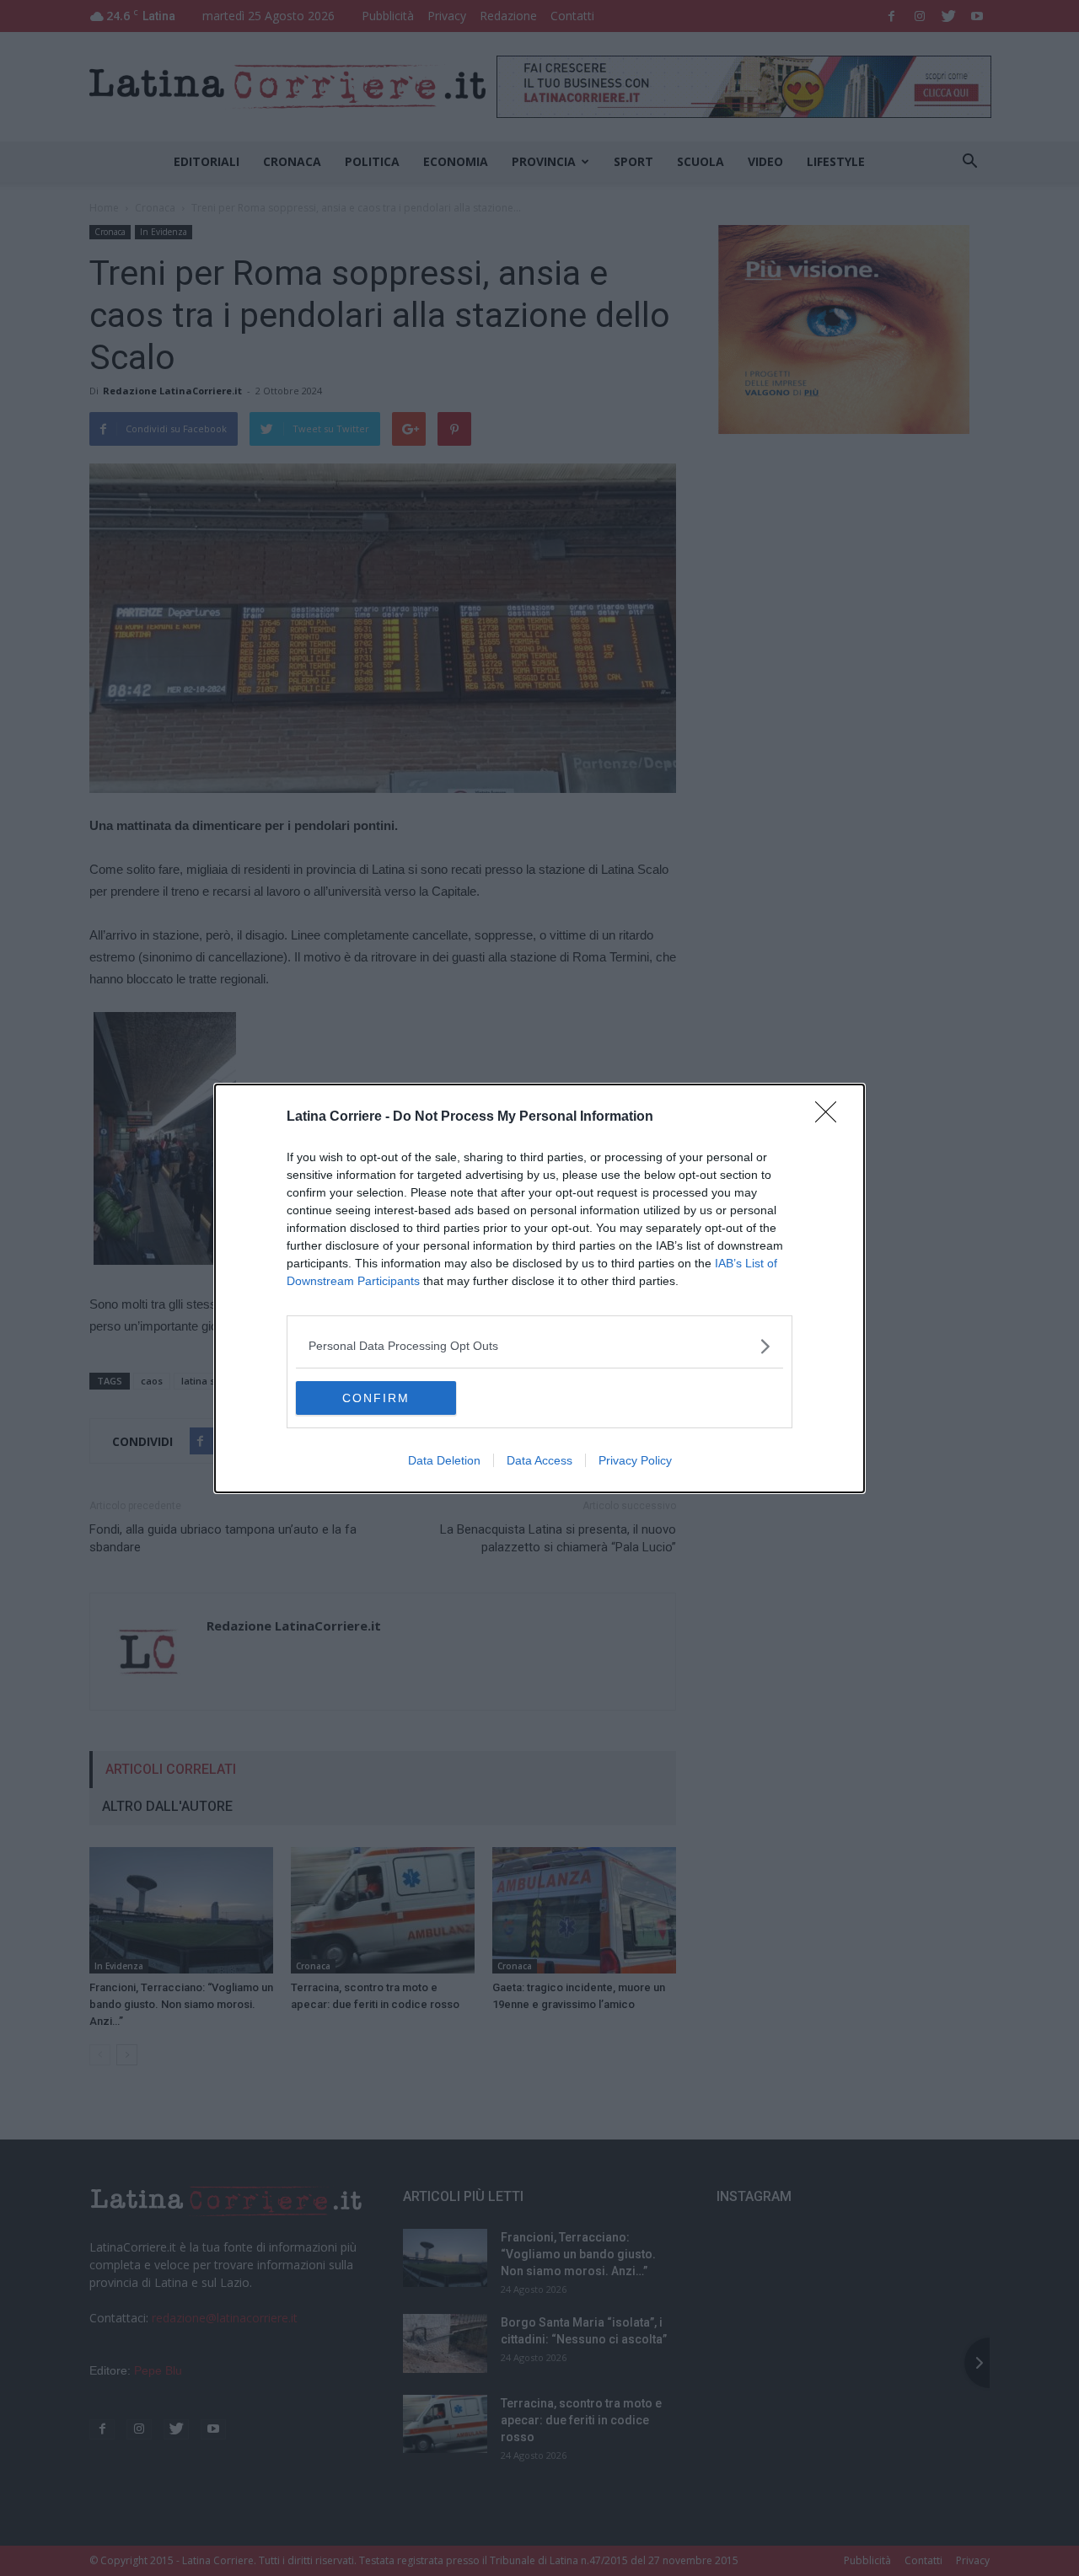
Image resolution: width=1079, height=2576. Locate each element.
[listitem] (539, 1346)
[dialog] (539, 1288)
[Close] (831, 1117)
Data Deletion (444, 1460)
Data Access (539, 1460)
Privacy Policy (635, 1460)
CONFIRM (376, 1398)
